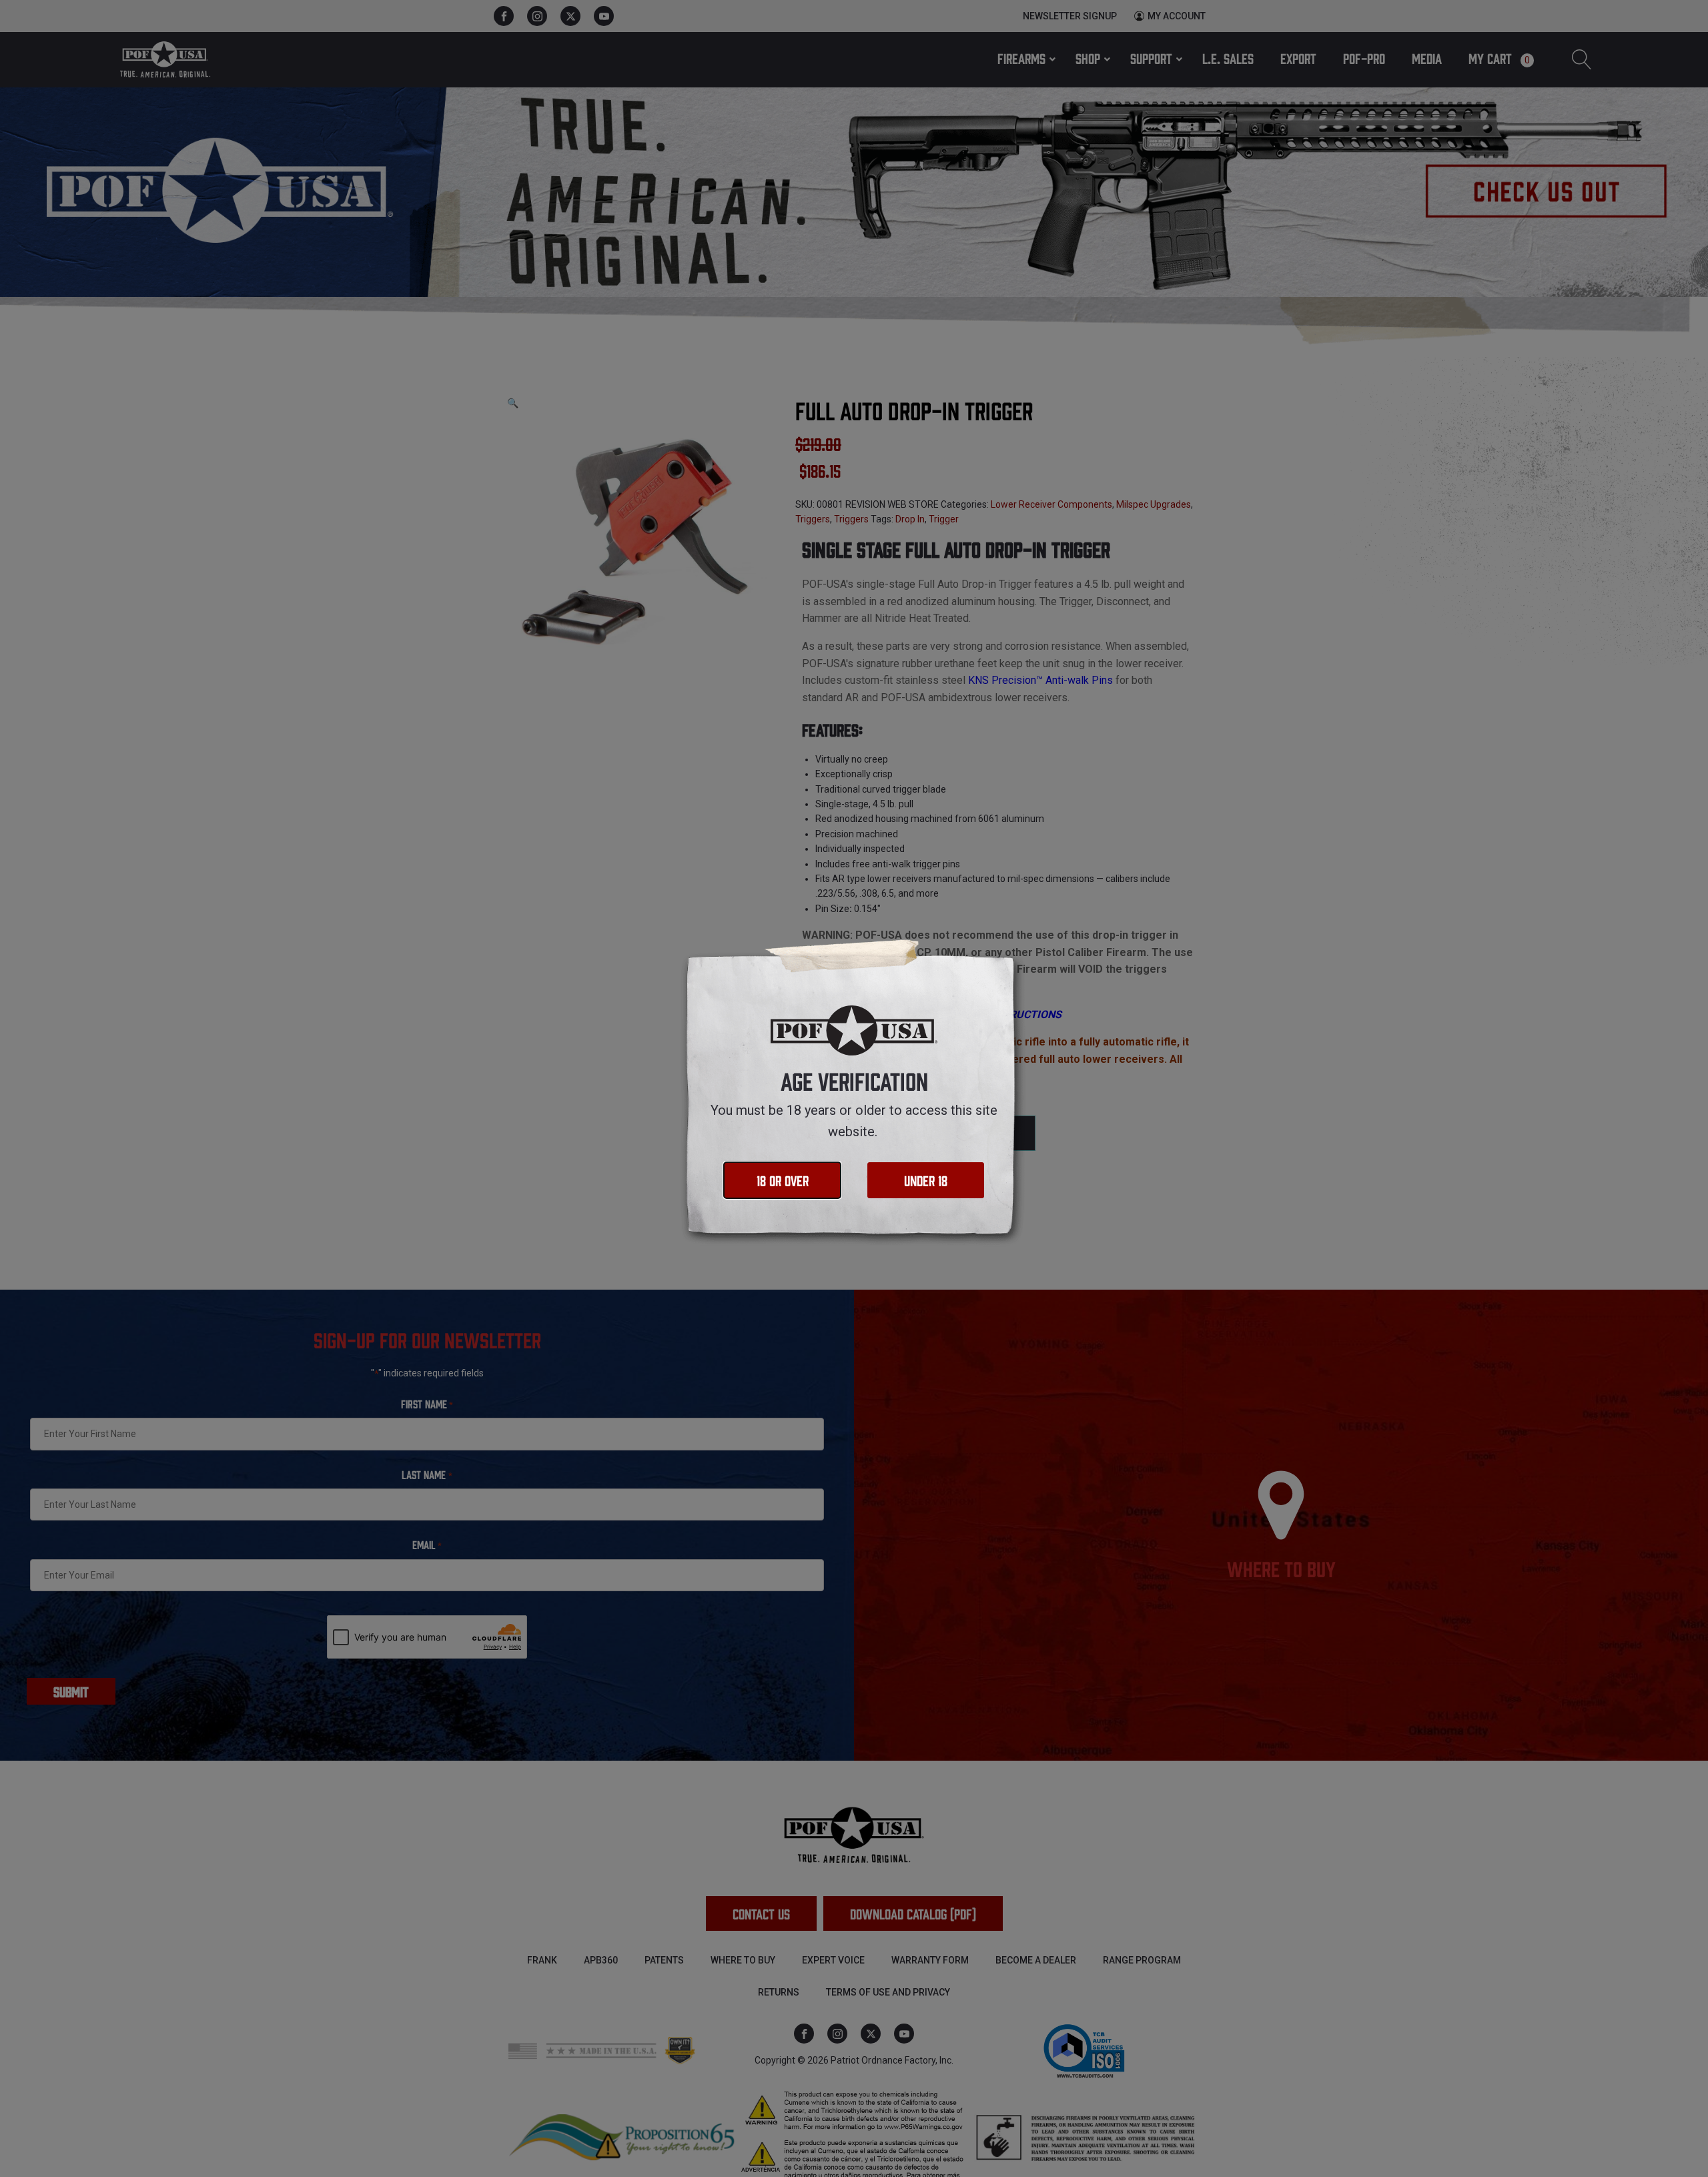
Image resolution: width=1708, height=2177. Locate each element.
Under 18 (926, 1180)
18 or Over (783, 1180)
